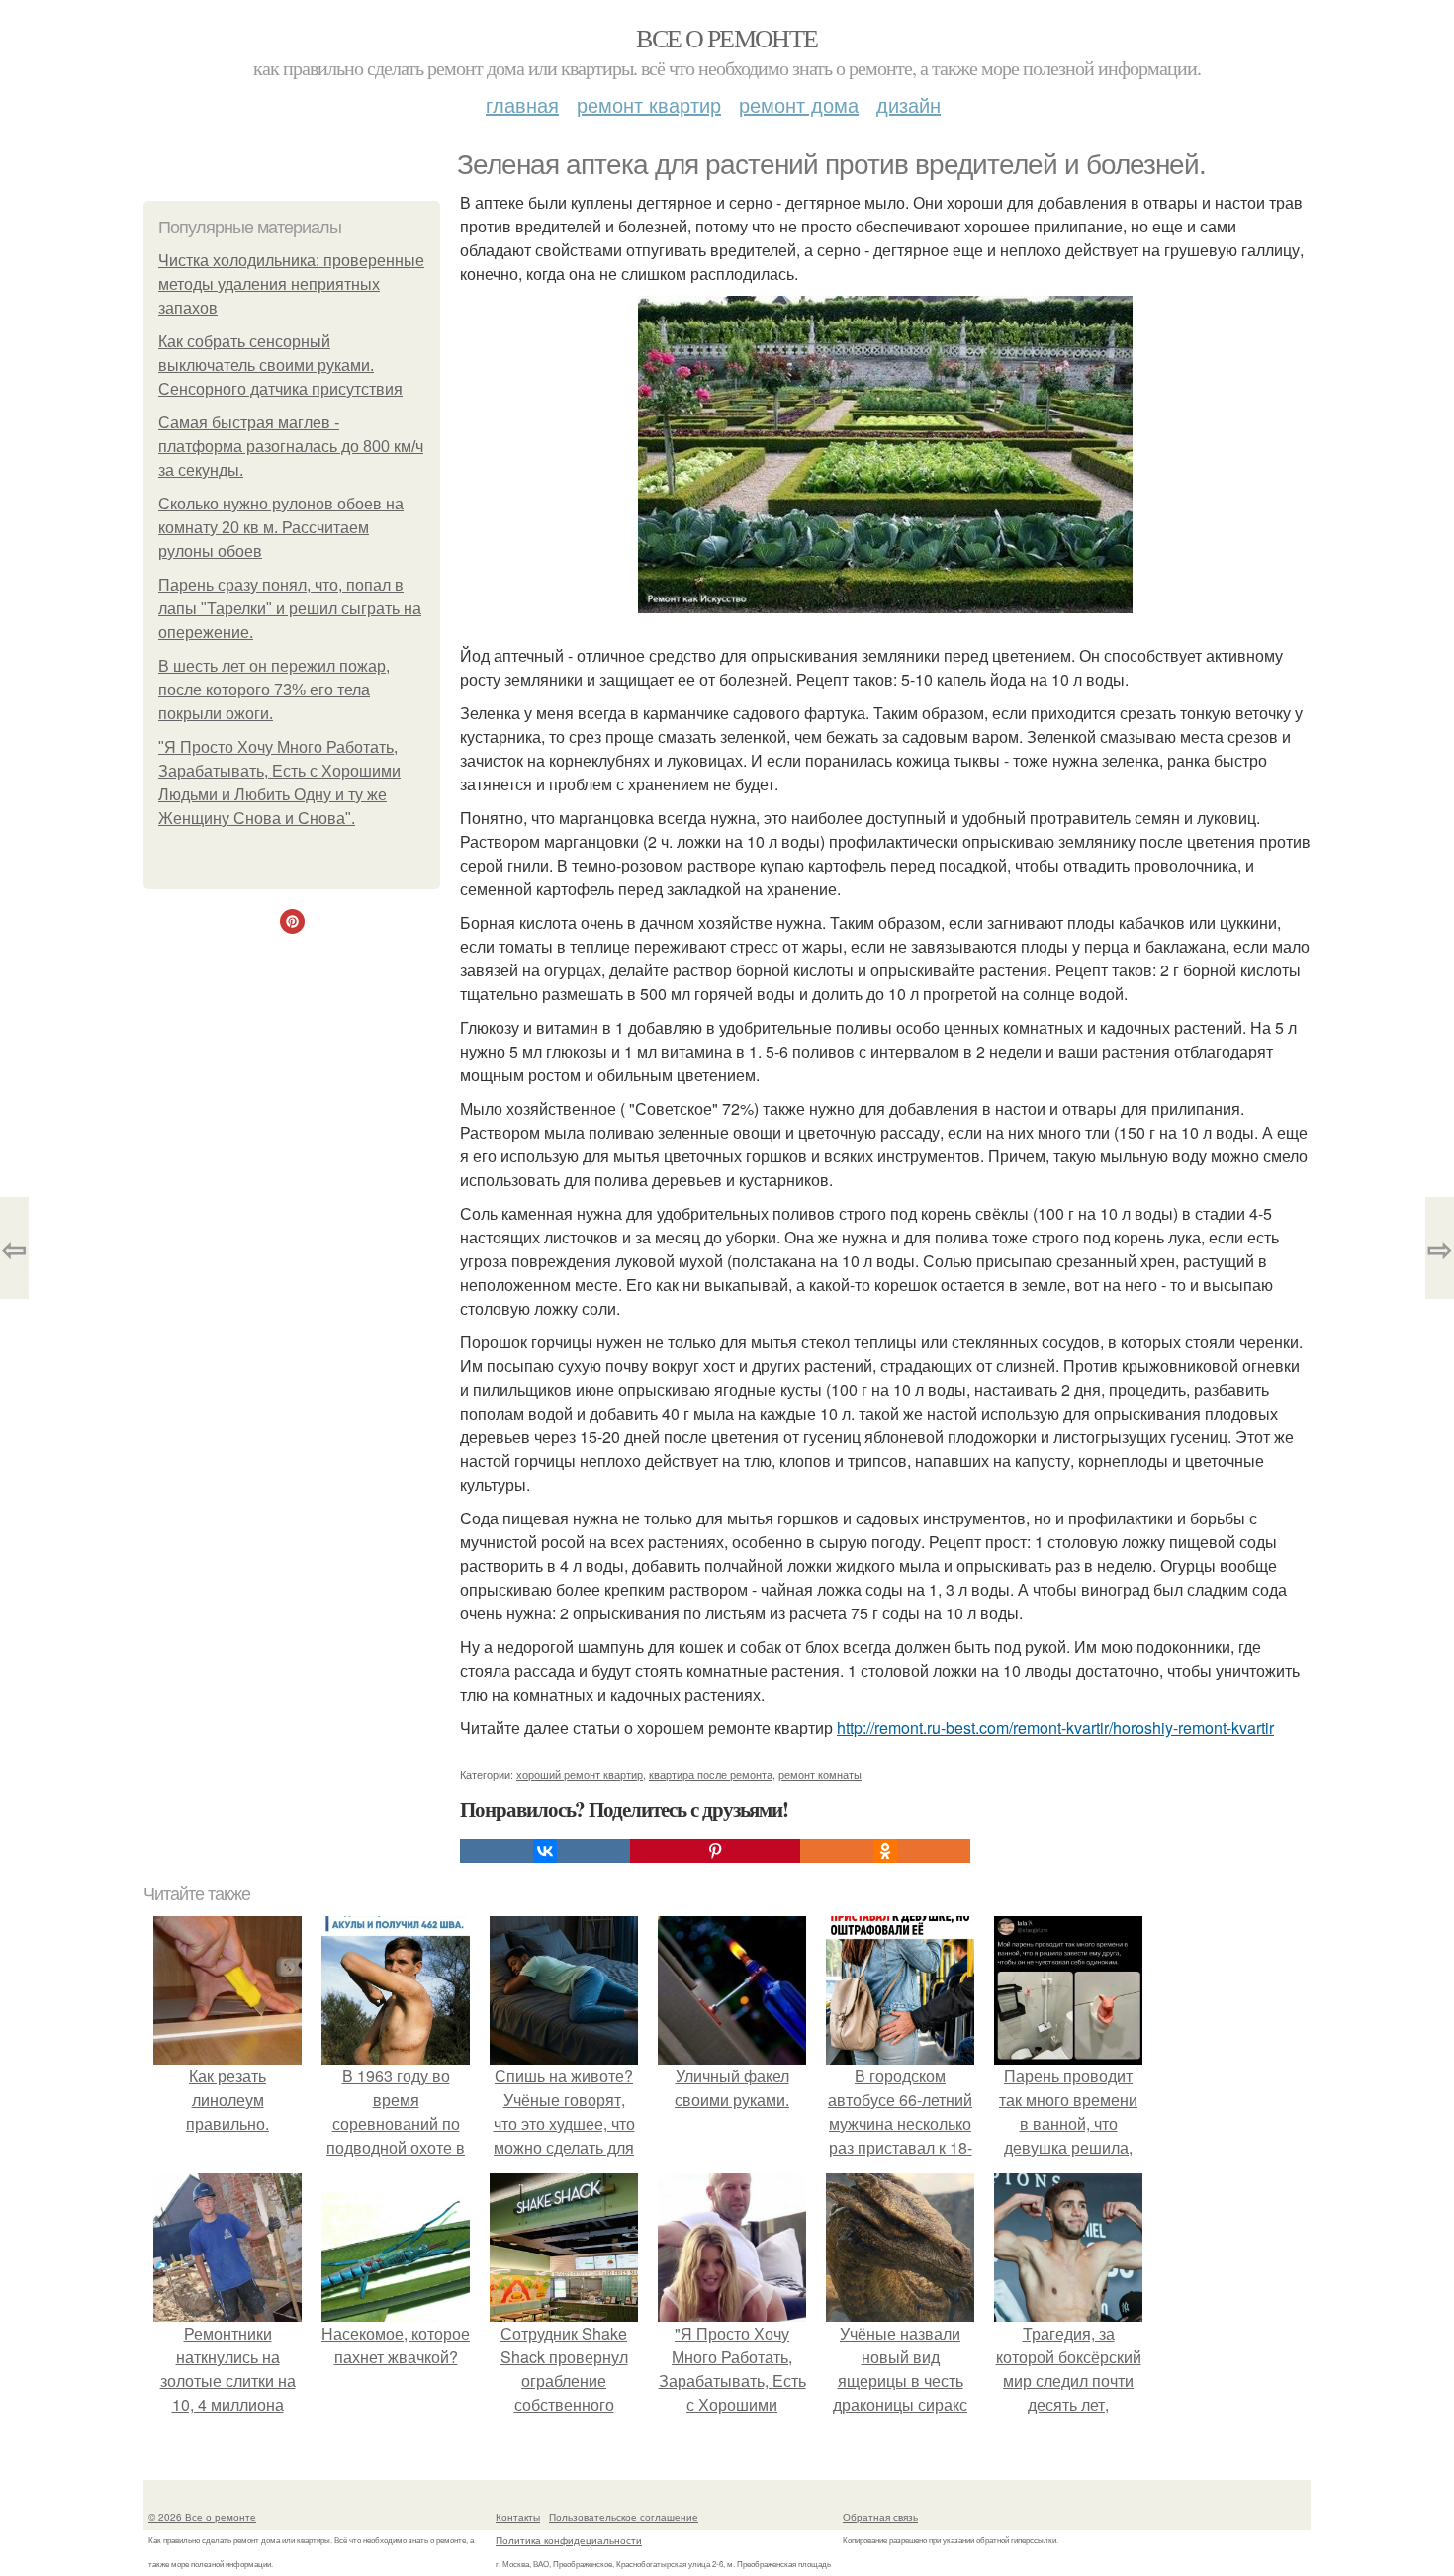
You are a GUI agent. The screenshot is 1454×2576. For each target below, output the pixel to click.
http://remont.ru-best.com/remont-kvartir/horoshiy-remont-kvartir (1055, 1728)
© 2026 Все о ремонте (202, 2517)
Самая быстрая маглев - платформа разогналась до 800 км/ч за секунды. (291, 447)
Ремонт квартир (649, 104)
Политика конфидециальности (569, 2540)
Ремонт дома (799, 104)
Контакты (518, 2517)
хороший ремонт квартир (580, 1774)
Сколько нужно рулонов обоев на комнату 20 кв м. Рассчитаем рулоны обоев (281, 528)
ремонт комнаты (820, 1774)
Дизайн (909, 104)
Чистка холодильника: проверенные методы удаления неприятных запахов (291, 284)
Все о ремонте (727, 38)
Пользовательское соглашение (624, 2517)
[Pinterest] (715, 1851)
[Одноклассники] (885, 1851)
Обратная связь (880, 2517)
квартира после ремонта (711, 1774)
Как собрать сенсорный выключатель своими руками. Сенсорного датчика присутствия (280, 366)
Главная (522, 104)
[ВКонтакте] (545, 1851)
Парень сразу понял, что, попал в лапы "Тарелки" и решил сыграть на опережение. (290, 609)
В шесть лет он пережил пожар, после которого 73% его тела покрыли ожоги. (274, 690)
